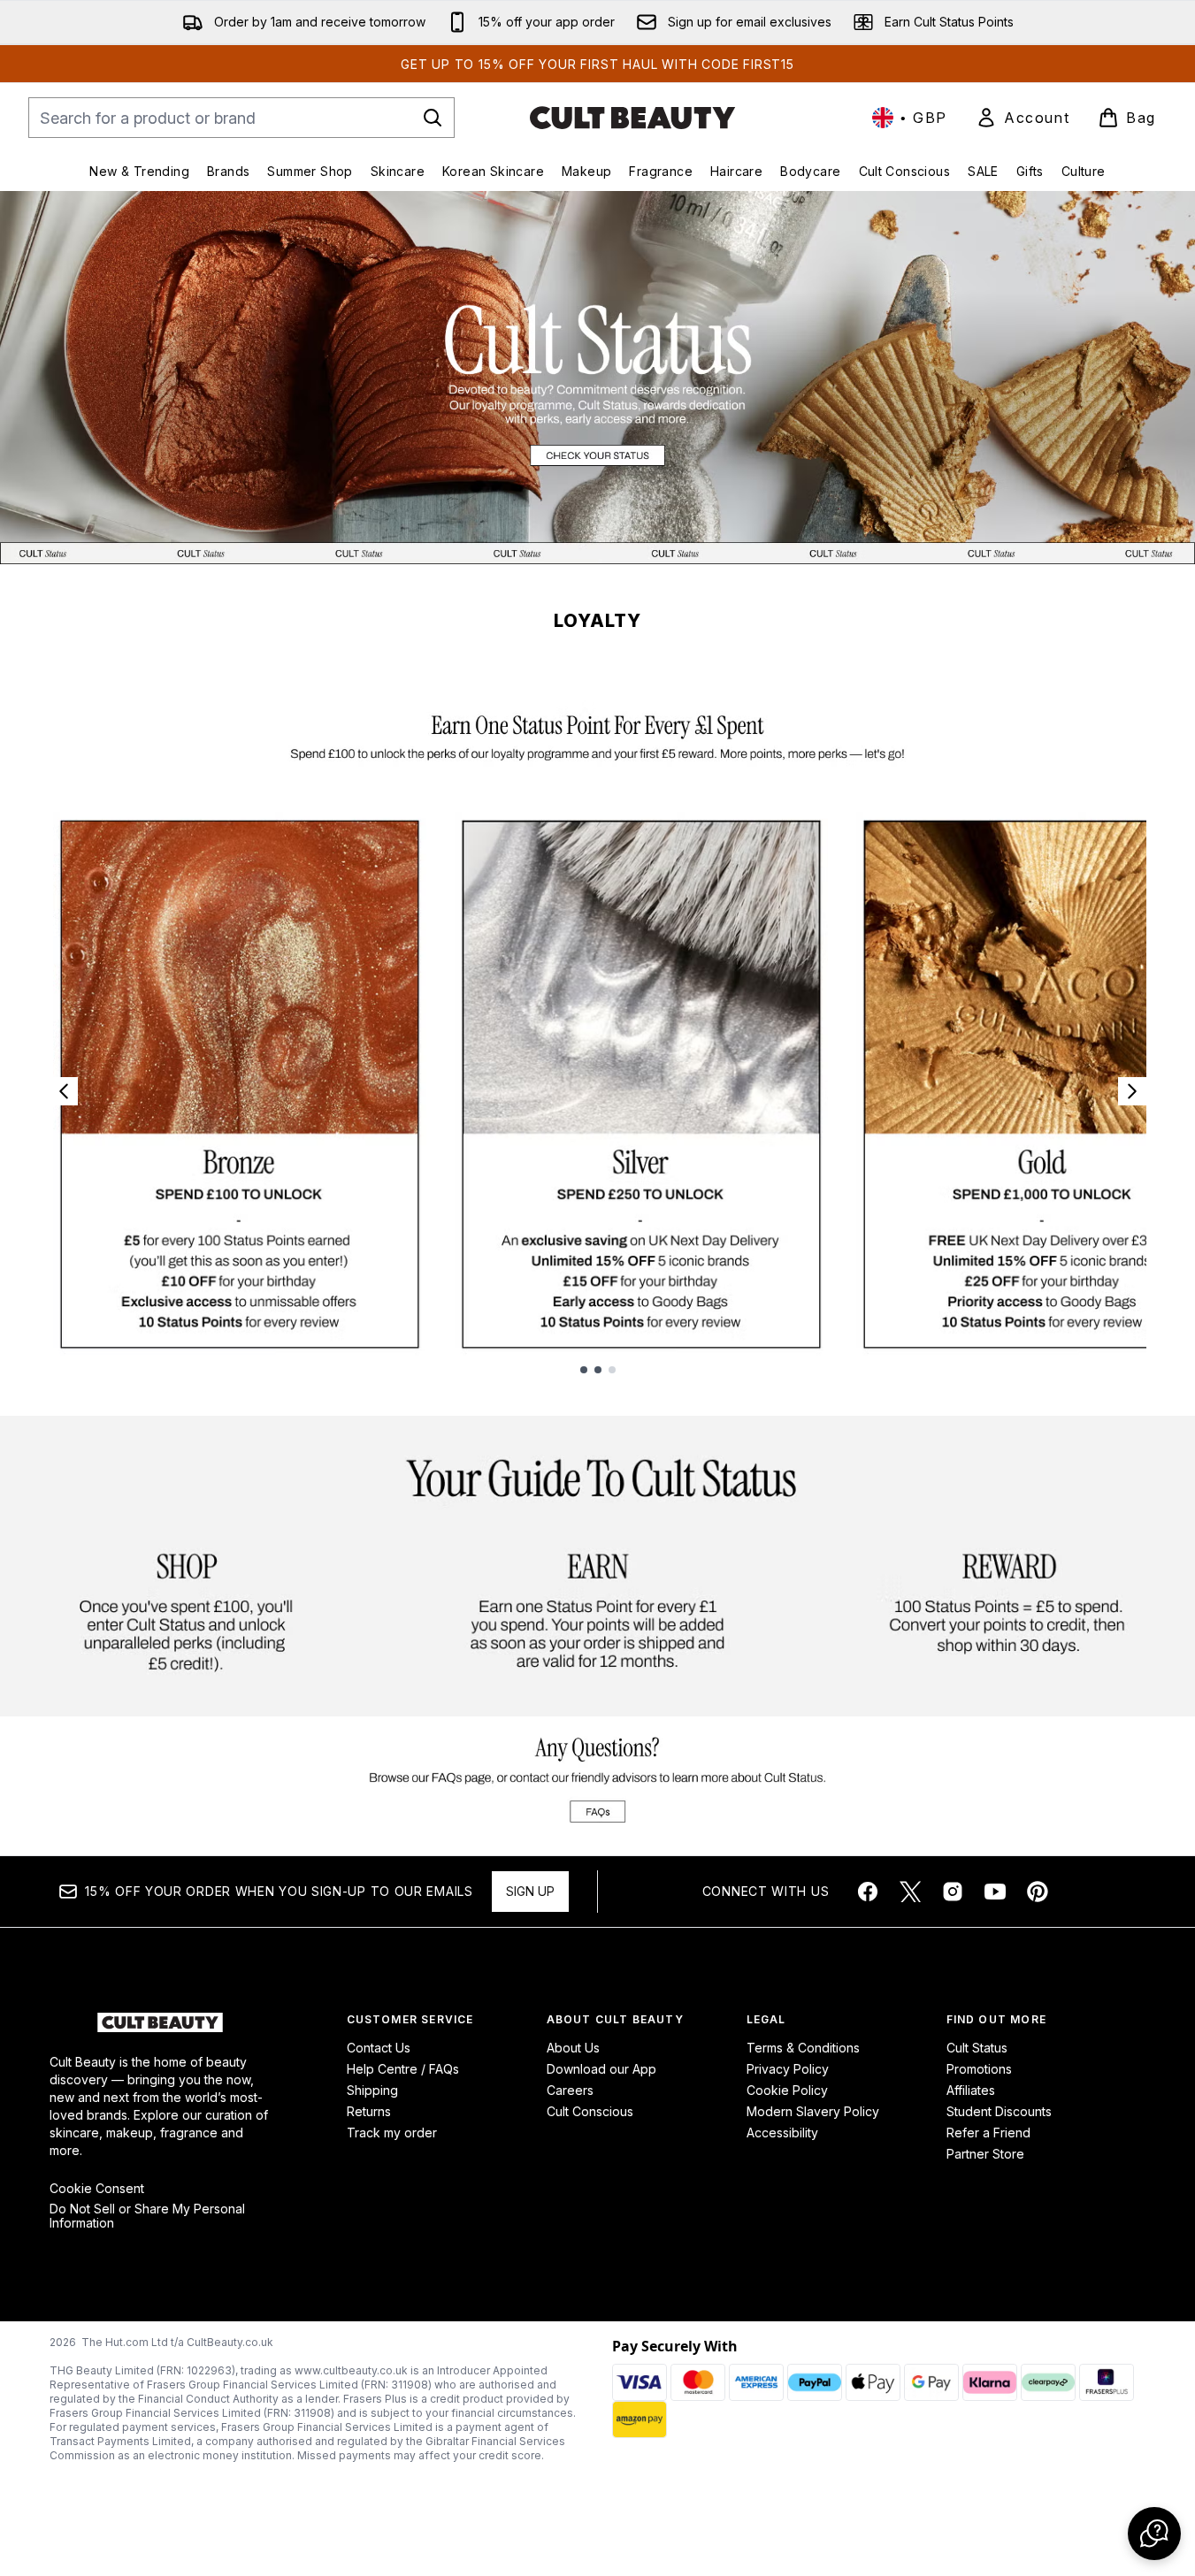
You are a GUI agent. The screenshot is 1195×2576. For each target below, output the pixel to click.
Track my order (392, 2133)
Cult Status (977, 2048)
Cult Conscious (590, 2111)
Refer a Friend (988, 2133)
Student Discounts (999, 2111)
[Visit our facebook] (868, 1892)
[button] (1154, 2534)
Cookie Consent (97, 2189)
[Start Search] (433, 118)
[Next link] (1132, 1091)
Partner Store (985, 2154)
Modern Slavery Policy (813, 2111)
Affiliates (971, 2090)
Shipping (372, 2090)
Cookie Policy (787, 2090)
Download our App (601, 2069)
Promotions (979, 2069)
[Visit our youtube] (995, 1892)
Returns (369, 2111)
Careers (570, 2090)
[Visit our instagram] (953, 1892)
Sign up (530, 1891)
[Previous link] (64, 1091)
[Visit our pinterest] (1038, 1892)
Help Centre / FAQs (403, 2069)
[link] (1023, 118)
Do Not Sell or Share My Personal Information (147, 2216)
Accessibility (782, 2133)
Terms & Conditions (803, 2048)
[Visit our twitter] (910, 1892)
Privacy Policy (788, 2069)
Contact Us (379, 2048)
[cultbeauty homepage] (632, 118)
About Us (573, 2048)
